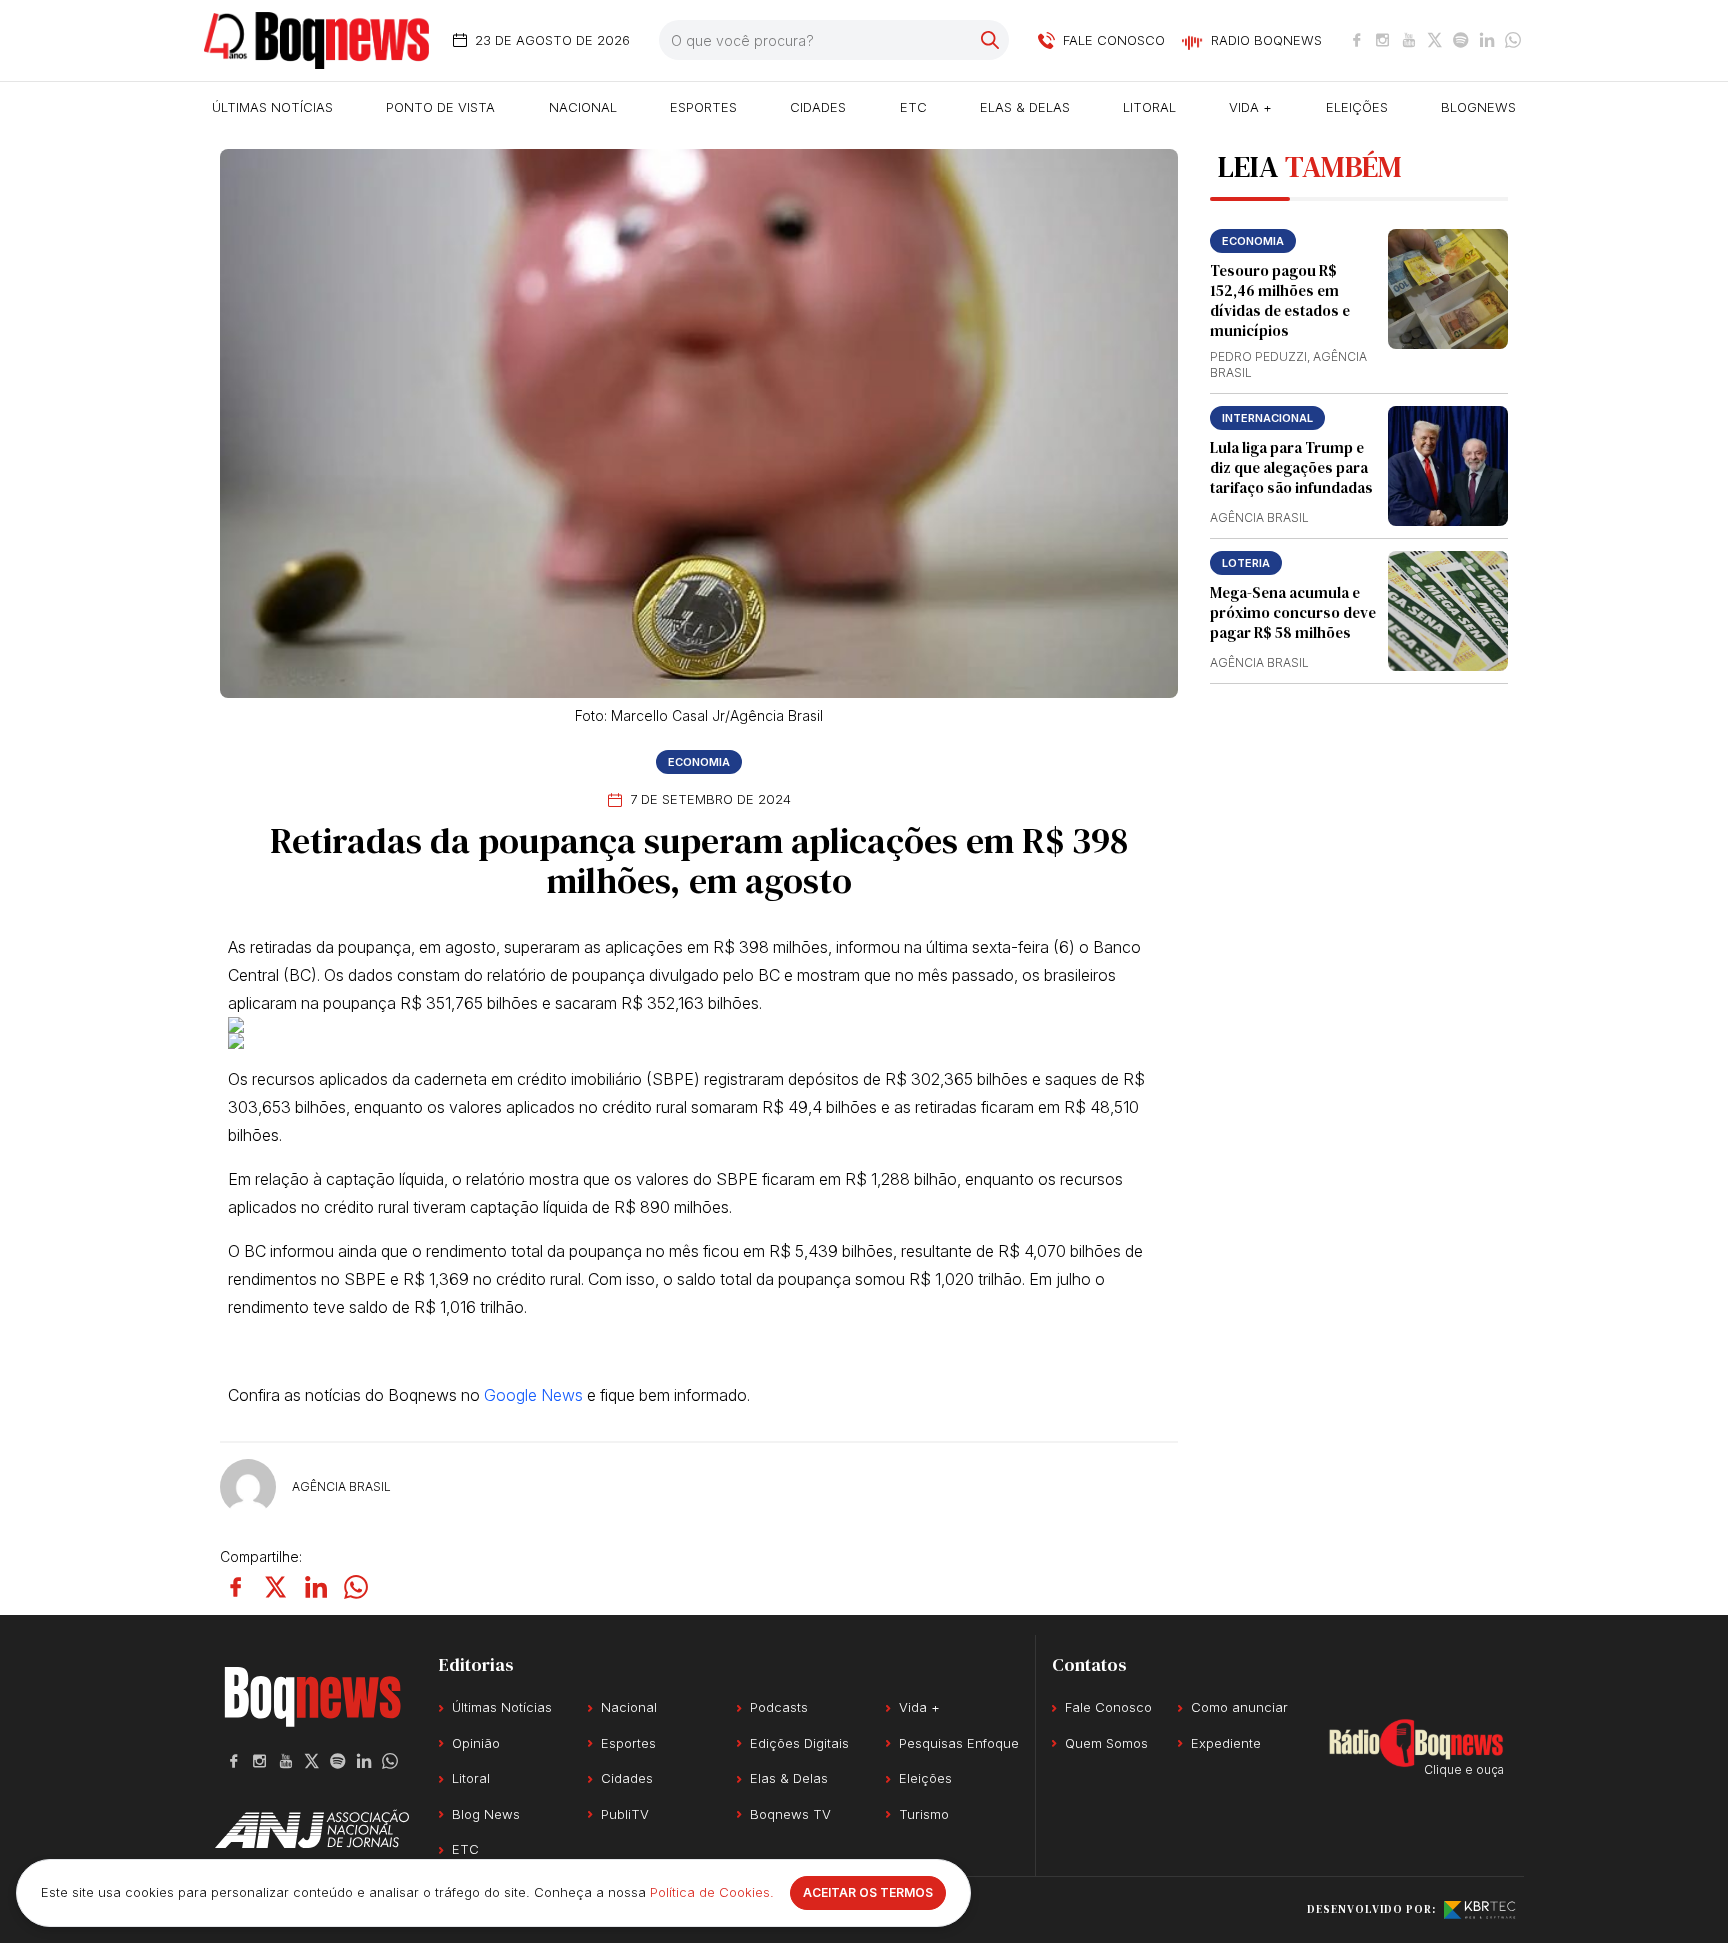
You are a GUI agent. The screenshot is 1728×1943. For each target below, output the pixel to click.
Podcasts (779, 1707)
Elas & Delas (1025, 107)
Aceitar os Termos (868, 1892)
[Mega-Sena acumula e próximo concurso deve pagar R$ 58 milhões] (1448, 611)
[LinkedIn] (1487, 40)
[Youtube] (1409, 40)
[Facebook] (1357, 40)
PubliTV (625, 1814)
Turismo (924, 1814)
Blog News (486, 1814)
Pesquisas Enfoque (959, 1743)
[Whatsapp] (1513, 40)
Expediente (1226, 1743)
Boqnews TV (790, 1814)
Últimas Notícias (272, 107)
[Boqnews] (316, 40)
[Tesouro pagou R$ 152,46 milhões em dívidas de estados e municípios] (1448, 289)
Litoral (1149, 107)
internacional (1267, 418)
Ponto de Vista (440, 107)
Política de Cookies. (712, 1892)
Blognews (1478, 107)
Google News (533, 1395)
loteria (1246, 563)
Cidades (818, 107)
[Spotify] (1461, 40)
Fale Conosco (1108, 1707)
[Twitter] (1435, 40)
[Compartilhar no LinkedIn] (316, 1587)
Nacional (583, 107)
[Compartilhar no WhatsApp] (356, 1587)
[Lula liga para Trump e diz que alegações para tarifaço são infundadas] (1448, 466)
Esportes (703, 107)
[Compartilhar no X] (276, 1587)
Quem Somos (1106, 1743)
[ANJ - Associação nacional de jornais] (312, 1829)
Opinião (476, 1743)
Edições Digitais (799, 1743)
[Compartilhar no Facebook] (236, 1587)
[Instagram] (1383, 40)
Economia (699, 762)
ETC (913, 107)
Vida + (1250, 107)
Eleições (1357, 107)
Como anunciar (1239, 1707)
